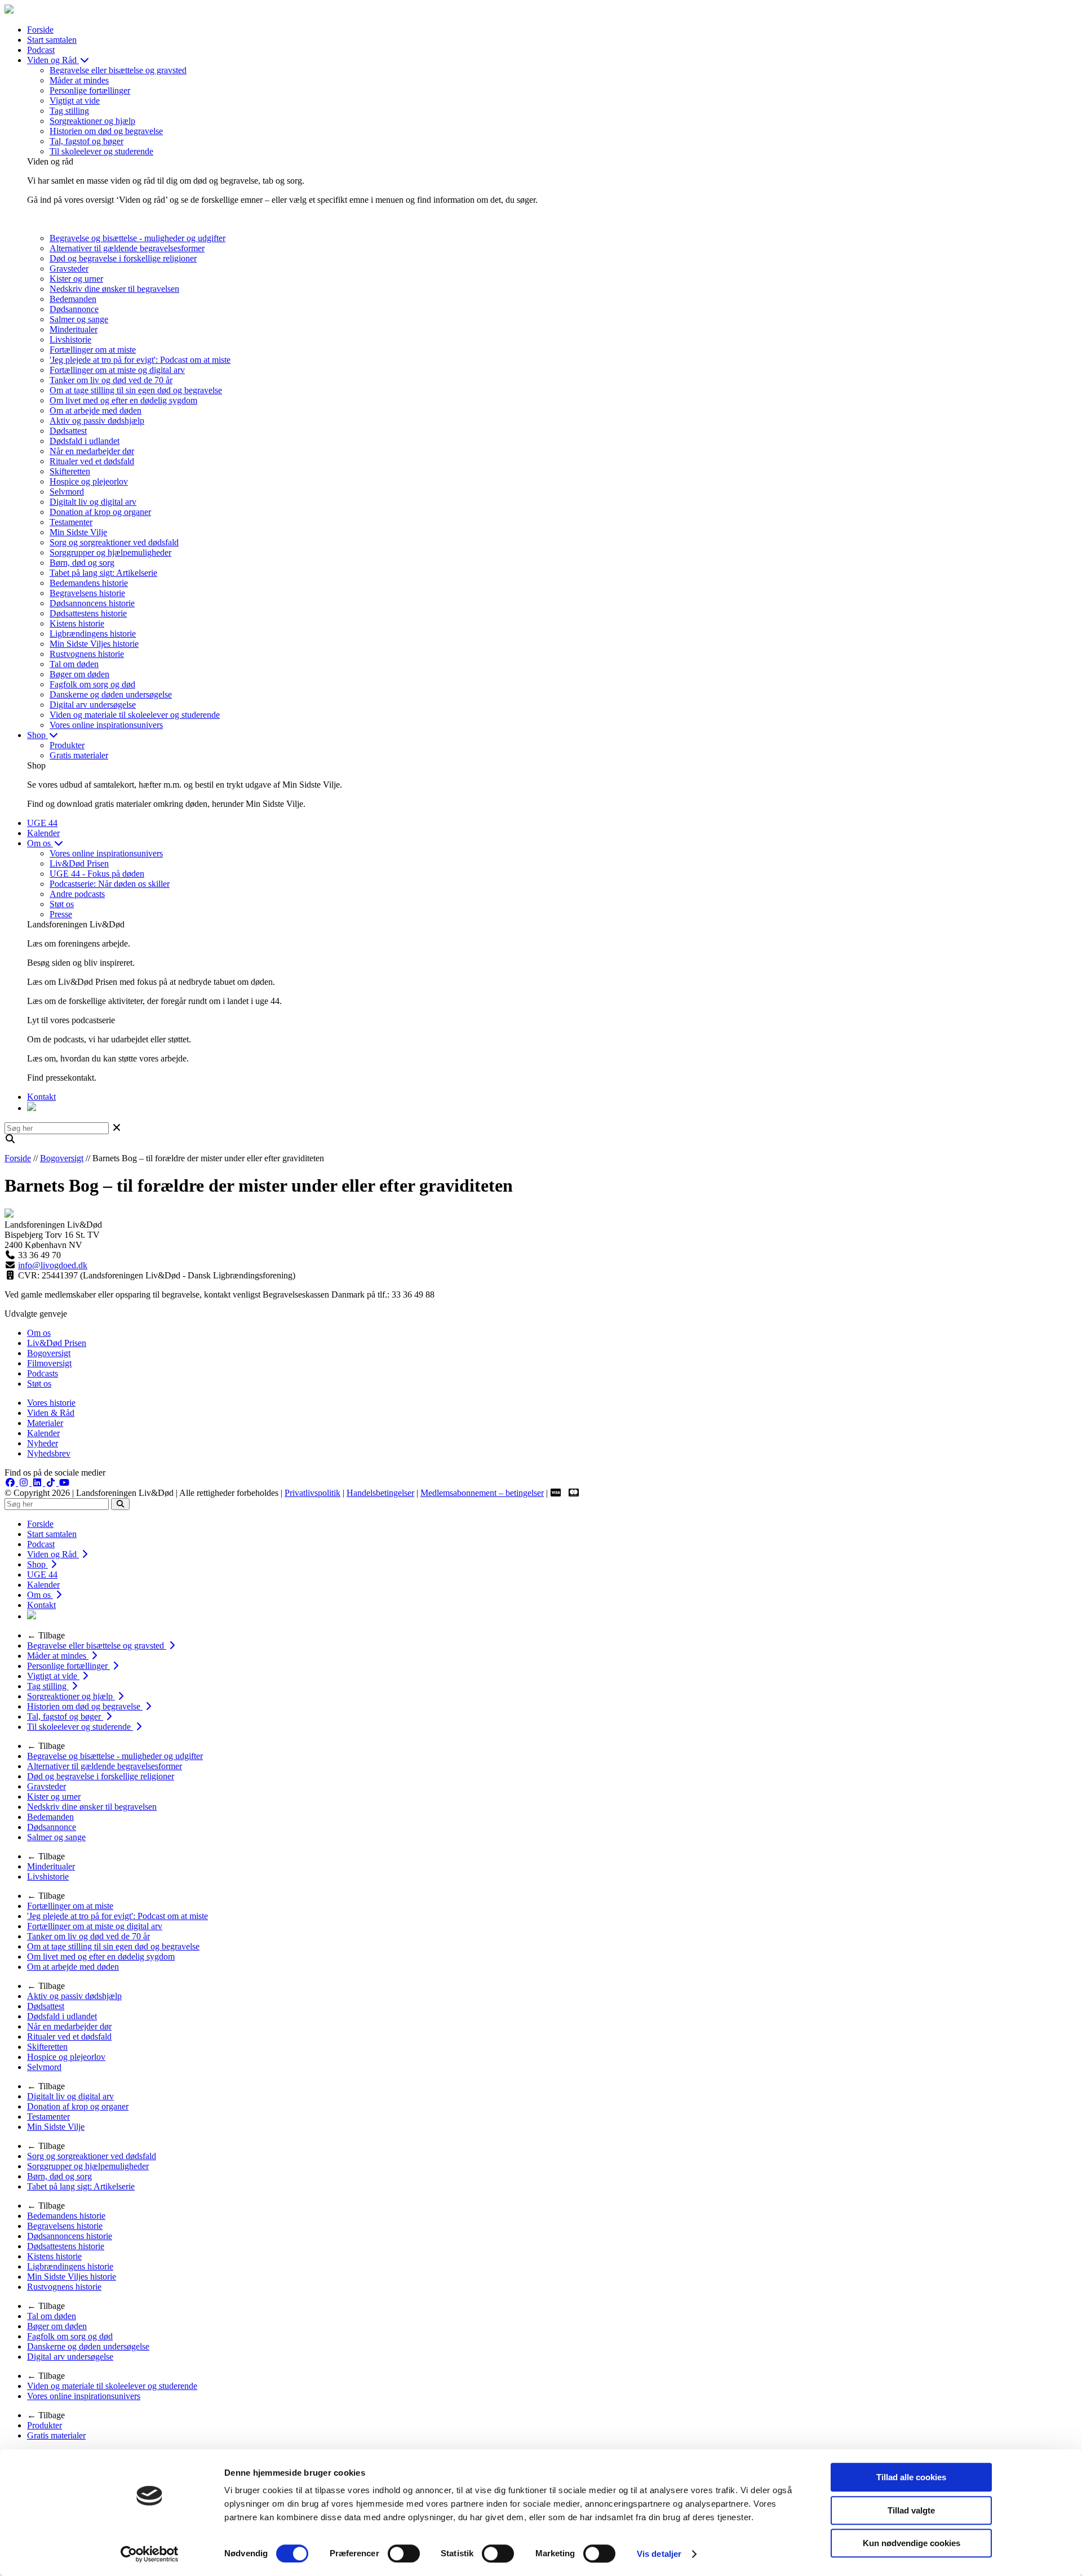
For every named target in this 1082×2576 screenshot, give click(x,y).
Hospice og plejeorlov (89, 481)
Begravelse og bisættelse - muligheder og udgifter (138, 238)
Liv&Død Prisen (79, 863)
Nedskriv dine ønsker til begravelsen (114, 289)
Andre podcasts (77, 894)
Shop (37, 735)
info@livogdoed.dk (53, 1265)
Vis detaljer (659, 2554)
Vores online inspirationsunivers (106, 725)
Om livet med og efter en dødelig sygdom (123, 400)
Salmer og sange (79, 319)
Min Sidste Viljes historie (94, 644)
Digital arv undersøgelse (93, 705)
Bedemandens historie (89, 583)
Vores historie (51, 1403)
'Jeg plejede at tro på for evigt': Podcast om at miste (140, 360)
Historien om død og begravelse (106, 131)
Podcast (41, 50)
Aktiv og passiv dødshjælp (97, 421)
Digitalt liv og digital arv (93, 502)
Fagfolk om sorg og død (92, 684)
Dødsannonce (74, 309)
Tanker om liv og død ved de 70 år (111, 380)
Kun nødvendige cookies (912, 2543)
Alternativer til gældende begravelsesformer (127, 248)
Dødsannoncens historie (92, 603)
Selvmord (67, 492)
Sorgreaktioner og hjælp (92, 121)
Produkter (67, 745)
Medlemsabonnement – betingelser (482, 1493)
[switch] (404, 2553)
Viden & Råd (51, 1413)
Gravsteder (69, 268)
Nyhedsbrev (49, 1453)
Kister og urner (76, 279)
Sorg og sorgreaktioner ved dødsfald (114, 542)
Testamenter (71, 522)
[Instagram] (25, 1483)
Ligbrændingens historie (93, 634)
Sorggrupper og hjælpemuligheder (110, 552)
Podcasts (43, 1373)
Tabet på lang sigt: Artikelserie (103, 573)
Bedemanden (73, 299)
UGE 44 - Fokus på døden (97, 874)
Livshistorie (70, 339)
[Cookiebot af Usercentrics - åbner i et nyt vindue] (150, 2554)
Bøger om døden (79, 674)
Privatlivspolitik (312, 1493)
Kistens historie (77, 623)
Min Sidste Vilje (78, 532)
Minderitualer (74, 329)
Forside (40, 30)
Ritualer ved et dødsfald (92, 461)
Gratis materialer (79, 755)
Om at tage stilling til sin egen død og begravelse (136, 390)
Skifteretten (70, 471)
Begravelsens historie (87, 593)
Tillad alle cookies (911, 2477)
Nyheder (43, 1443)
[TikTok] (52, 1483)
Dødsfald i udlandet (85, 441)
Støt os (62, 904)
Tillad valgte (911, 2510)
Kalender (43, 833)
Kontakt (41, 1097)
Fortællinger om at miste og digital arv (117, 370)
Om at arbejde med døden (96, 410)
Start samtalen (52, 40)
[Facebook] (11, 1483)
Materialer (45, 1423)
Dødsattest (68, 431)
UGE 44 (42, 823)
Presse (61, 914)
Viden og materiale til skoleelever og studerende (135, 715)
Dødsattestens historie (88, 613)
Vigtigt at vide (75, 101)
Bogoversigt (62, 1158)
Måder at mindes (79, 80)
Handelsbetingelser (380, 1493)
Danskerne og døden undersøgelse (111, 694)
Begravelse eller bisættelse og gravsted (118, 70)
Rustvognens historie (87, 654)
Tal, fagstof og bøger (87, 141)
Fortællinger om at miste (93, 350)
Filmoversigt (49, 1363)
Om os (40, 843)
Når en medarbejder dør (92, 451)
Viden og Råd (53, 60)
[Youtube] (64, 1483)
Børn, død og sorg (82, 563)
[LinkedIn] (38, 1483)
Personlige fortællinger (90, 90)
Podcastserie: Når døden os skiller (110, 884)
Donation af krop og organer (100, 512)
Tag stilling (69, 111)
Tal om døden (74, 664)
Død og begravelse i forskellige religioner (123, 258)
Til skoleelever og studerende (101, 151)
